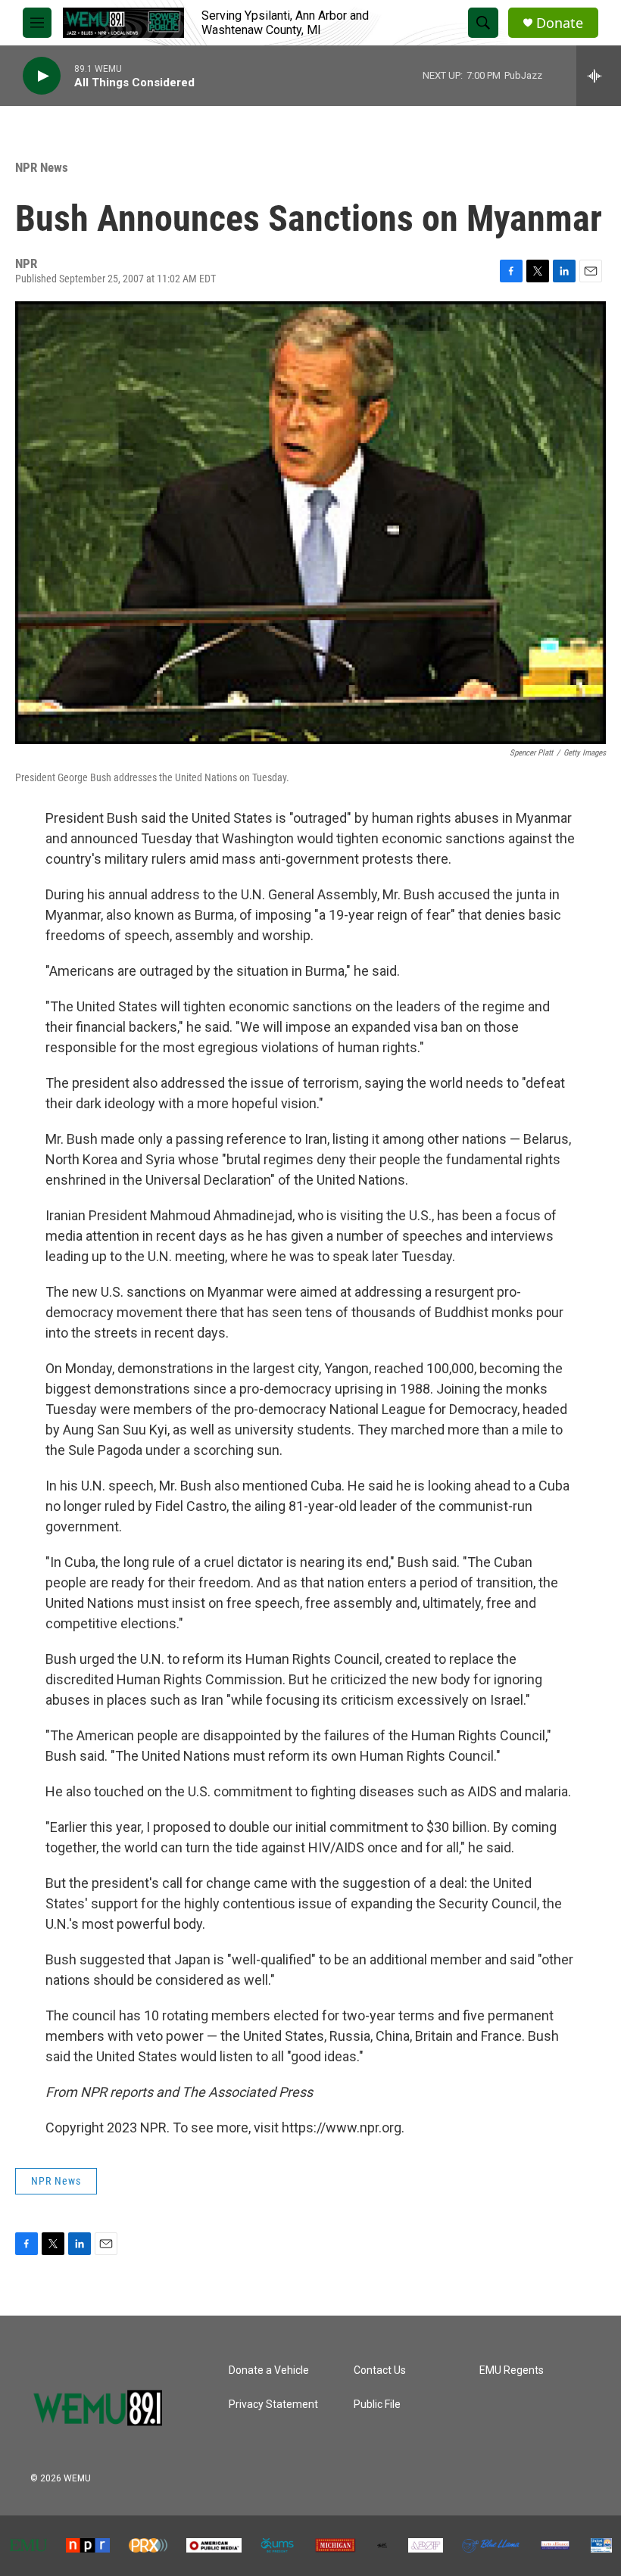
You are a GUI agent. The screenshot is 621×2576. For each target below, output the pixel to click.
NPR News (42, 167)
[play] (42, 76)
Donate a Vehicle (269, 2370)
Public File (377, 2405)
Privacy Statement (273, 2405)
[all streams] (599, 76)
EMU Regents (512, 2370)
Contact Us (380, 2370)
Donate (560, 23)
